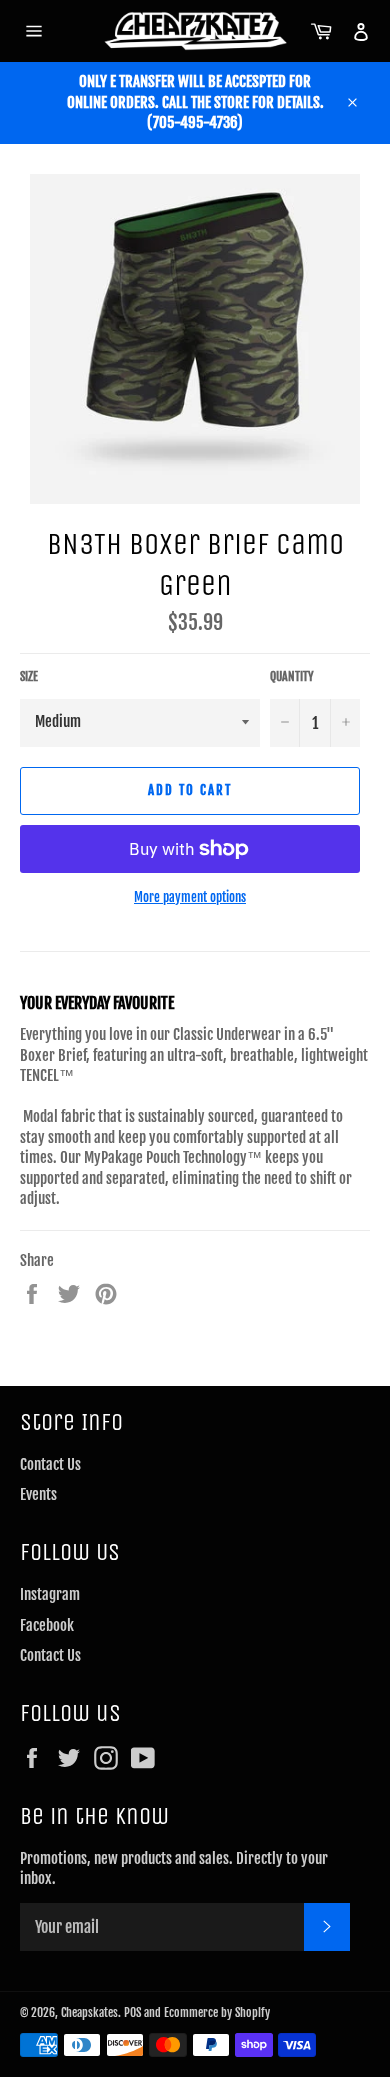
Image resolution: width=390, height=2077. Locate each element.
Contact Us (50, 1464)
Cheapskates (89, 2012)
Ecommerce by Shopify (217, 2012)
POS (132, 2012)
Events (38, 1494)
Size (29, 676)
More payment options (190, 897)
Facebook (47, 1625)
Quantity (292, 676)
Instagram (50, 1594)
